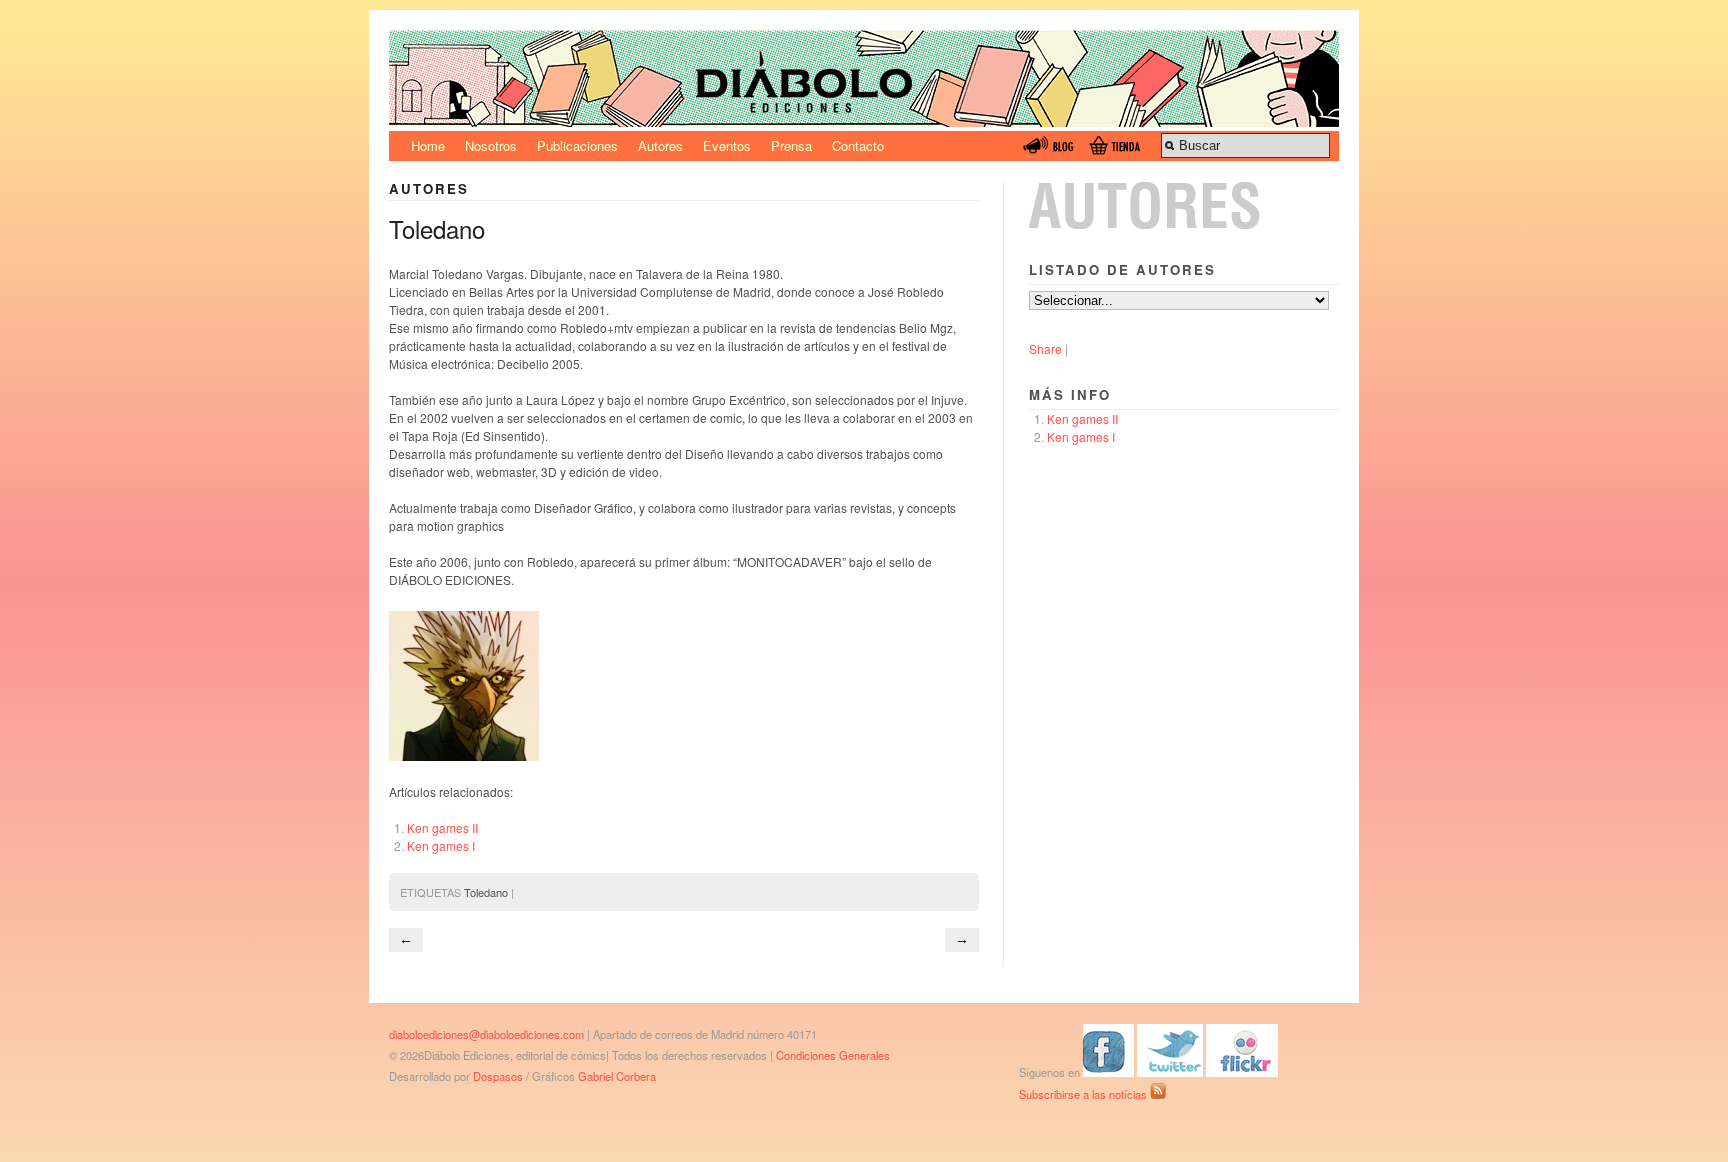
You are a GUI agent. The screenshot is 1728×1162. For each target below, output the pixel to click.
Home (428, 145)
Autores (660, 145)
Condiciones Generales (833, 1055)
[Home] (864, 121)
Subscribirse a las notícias (1084, 1094)
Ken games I (441, 845)
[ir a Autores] (1184, 223)
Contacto (858, 145)
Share (1045, 348)
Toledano (486, 892)
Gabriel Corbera (617, 1076)
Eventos (727, 145)
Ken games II (442, 827)
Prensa (791, 145)
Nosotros (491, 145)
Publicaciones (577, 145)
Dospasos (498, 1076)
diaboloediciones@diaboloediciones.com (486, 1034)
